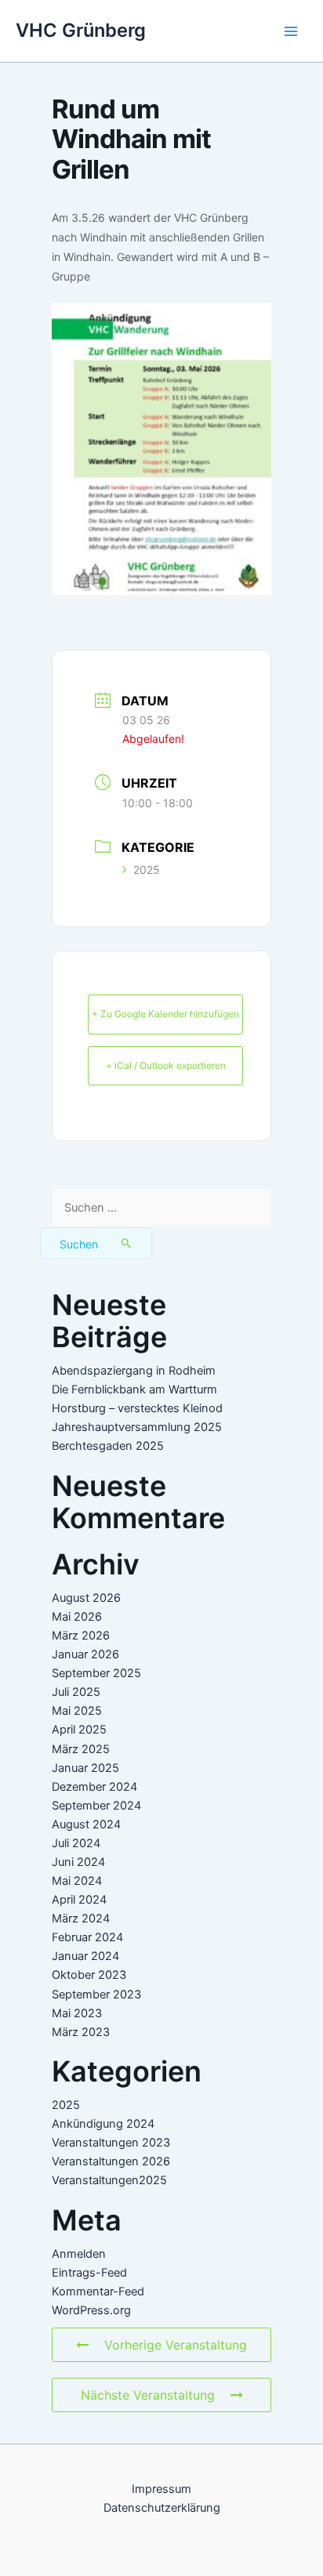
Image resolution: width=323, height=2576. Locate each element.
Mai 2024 (77, 1881)
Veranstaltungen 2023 (111, 2143)
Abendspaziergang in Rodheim (134, 1371)
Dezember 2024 (94, 1787)
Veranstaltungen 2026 (111, 2161)
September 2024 (96, 1806)
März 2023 (81, 2032)
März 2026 (81, 1636)
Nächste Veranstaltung (148, 2395)
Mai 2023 (77, 2013)
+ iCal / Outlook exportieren (166, 1065)
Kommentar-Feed (98, 2292)
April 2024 (79, 1900)
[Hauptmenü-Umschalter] (291, 31)
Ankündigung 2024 (103, 2124)
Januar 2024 (85, 1956)
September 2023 (96, 1994)
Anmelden (79, 2254)
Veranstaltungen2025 (109, 2180)
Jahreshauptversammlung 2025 (137, 1427)
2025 (147, 870)
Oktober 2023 (89, 1975)
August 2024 (86, 1824)
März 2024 (81, 1918)
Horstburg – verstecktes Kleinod (137, 1408)
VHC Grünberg (81, 30)
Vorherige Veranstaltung (176, 2345)
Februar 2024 (87, 1937)
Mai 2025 (77, 1711)
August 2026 (86, 1598)
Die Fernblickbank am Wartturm (134, 1389)
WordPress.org (91, 2310)
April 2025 (79, 1730)
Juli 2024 (76, 1843)
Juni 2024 (78, 1862)
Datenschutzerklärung (162, 2508)
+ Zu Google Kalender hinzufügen (165, 1014)
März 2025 (81, 1749)
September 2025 (96, 1673)
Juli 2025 (76, 1692)
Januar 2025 (85, 1768)
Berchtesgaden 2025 (108, 1446)
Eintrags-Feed (89, 2273)
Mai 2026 (77, 1617)
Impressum (161, 2489)
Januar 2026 (85, 1654)
